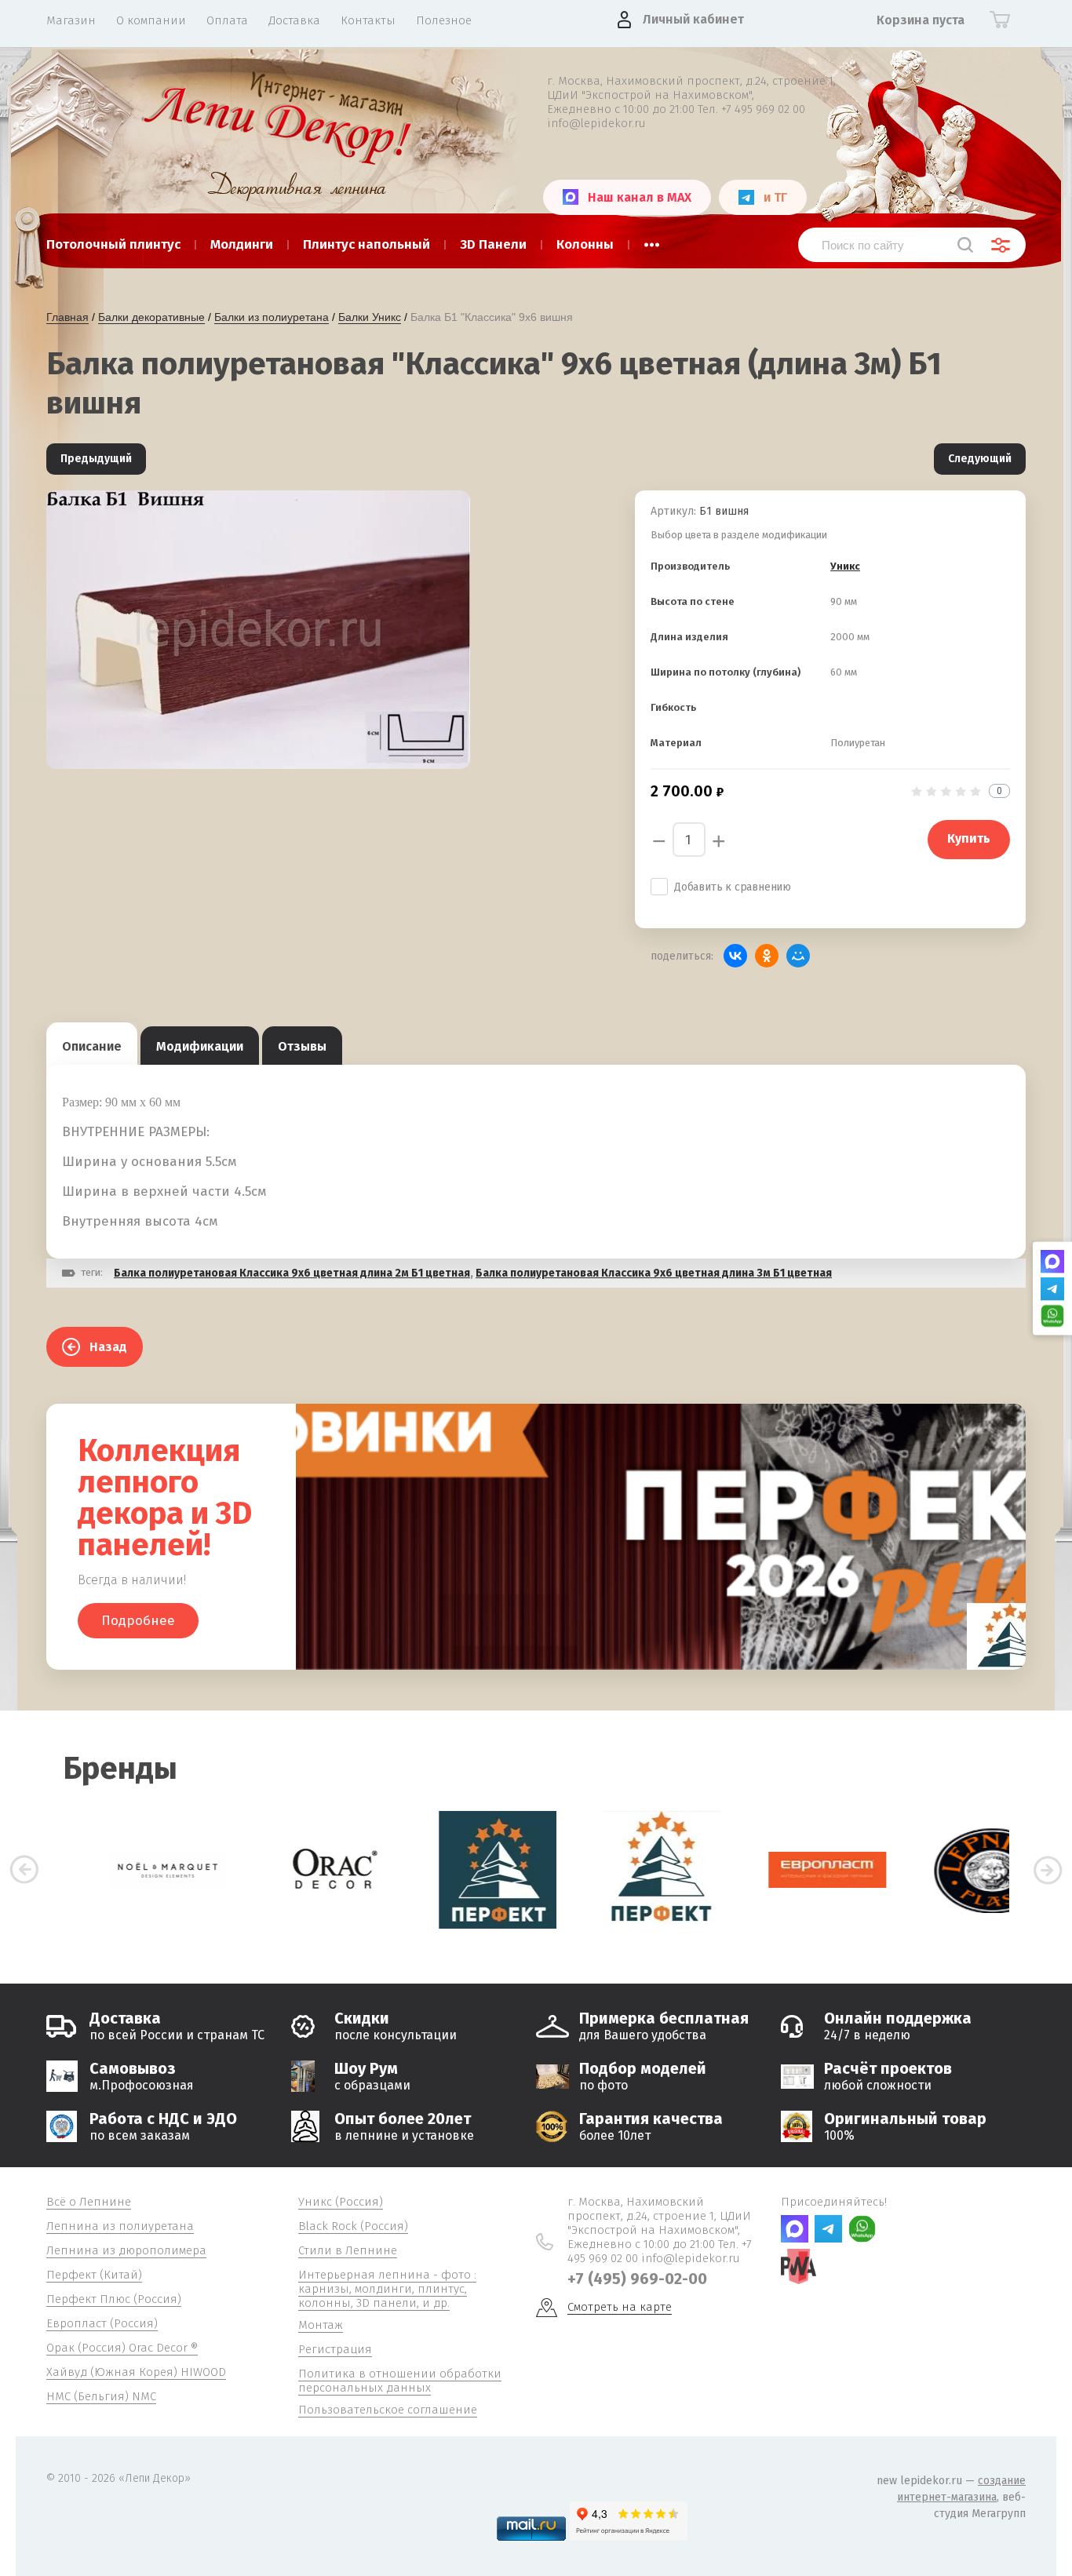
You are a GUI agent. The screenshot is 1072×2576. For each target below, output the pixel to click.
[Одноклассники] (767, 956)
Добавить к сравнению (733, 887)
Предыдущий (96, 459)
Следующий (980, 459)
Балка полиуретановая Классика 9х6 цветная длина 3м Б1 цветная (654, 1273)
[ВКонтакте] (735, 956)
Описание (92, 1046)
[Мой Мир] (798, 956)
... (652, 240)
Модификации (200, 1046)
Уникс (845, 566)
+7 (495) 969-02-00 (637, 2279)
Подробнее (138, 1621)
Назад (108, 1347)
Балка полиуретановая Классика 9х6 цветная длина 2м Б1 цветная (292, 1273)
